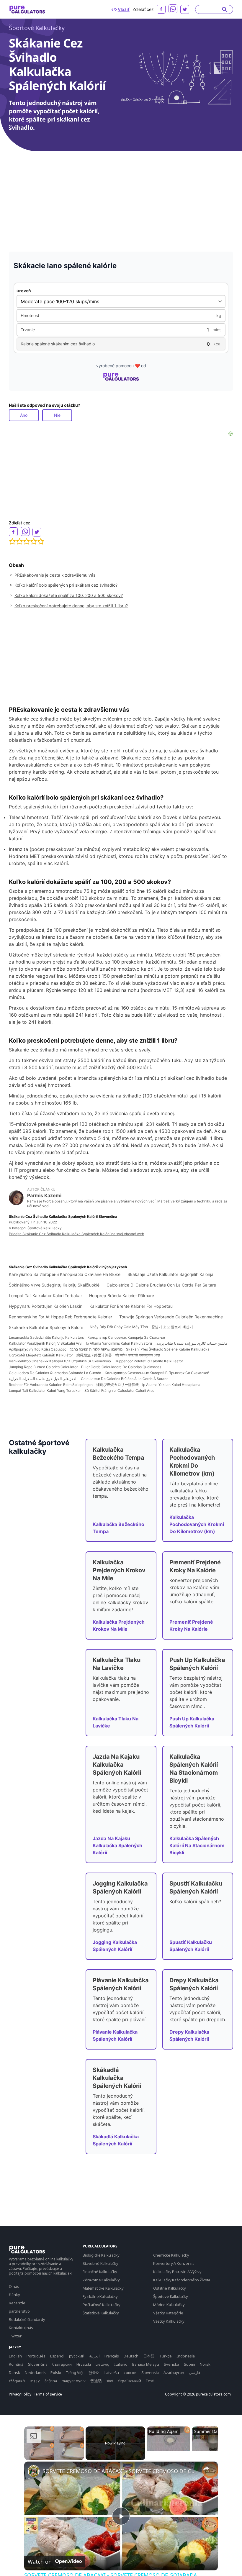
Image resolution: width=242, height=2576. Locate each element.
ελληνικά (17, 2381)
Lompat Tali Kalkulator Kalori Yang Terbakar (45, 1390)
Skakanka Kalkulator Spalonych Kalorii (46, 1327)
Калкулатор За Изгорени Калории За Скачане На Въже (65, 1274)
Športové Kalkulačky (37, 28)
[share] (206, 2468)
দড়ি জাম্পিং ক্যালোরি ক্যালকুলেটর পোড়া (138, 1355)
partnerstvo (19, 2311)
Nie (57, 415)
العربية (94, 2356)
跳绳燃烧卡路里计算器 (94, 1355)
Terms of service (48, 2394)
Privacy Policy (20, 2394)
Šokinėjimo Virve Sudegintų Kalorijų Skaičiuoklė (54, 1285)
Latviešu (112, 2372)
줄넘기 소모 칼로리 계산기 (172, 1327)
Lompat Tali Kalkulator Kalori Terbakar (45, 1296)
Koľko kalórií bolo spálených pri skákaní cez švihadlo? (66, 585)
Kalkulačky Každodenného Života (182, 2280)
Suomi (189, 2364)
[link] (34, 2471)
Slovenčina (38, 2364)
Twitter (15, 2336)
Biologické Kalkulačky (101, 2255)
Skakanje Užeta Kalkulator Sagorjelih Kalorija (170, 1274)
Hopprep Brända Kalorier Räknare (122, 1296)
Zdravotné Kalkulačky (101, 2280)
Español (57, 2356)
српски (130, 2372)
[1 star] (12, 542)
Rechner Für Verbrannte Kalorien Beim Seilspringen (51, 1385)
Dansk (14, 2372)
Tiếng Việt (75, 2372)
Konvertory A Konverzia (174, 2263)
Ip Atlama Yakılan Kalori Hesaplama (171, 1385)
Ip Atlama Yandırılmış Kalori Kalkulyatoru (119, 1343)
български (62, 2364)
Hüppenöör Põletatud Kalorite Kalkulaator (149, 1361)
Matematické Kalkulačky (103, 2288)
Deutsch (131, 2356)
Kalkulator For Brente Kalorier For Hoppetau (131, 1306)
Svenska (171, 2364)
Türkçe (166, 2356)
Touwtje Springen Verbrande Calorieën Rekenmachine (171, 1317)
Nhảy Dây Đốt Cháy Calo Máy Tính (119, 1327)
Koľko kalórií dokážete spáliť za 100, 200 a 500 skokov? (69, 595)
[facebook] (161, 9)
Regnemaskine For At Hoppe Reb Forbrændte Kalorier (60, 1317)
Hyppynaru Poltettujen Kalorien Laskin (46, 1306)
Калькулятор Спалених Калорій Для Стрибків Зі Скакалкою (60, 1361)
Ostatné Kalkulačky (170, 2288)
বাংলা (110, 2381)
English (15, 2356)
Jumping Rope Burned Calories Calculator (43, 1367)
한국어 (94, 2372)
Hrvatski (84, 2364)
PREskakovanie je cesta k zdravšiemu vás (55, 575)
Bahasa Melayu (146, 2364)
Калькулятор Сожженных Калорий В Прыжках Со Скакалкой (157, 1373)
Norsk (205, 2364)
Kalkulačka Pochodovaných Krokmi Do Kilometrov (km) (197, 1524)
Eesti (150, 2381)
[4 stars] (34, 542)
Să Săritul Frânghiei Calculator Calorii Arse (119, 1390)
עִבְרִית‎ (35, 2381)
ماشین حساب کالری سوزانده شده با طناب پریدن (191, 1343)
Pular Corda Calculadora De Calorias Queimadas (121, 1367)
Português (36, 2356)
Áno (24, 415)
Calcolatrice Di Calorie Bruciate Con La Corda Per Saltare (161, 1285)
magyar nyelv (74, 2381)
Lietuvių (103, 2364)
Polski (56, 2372)
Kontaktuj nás (21, 2328)
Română (16, 2364)
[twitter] (185, 9)
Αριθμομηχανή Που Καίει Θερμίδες (37, 1349)
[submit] (225, 9)
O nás (14, 2286)
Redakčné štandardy (27, 2319)
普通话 (96, 2381)
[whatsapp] (173, 9)
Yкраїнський (129, 2381)
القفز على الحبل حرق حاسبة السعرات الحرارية (43, 1379)
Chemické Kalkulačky (171, 2255)
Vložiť (124, 9)
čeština (51, 2381)
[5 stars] (41, 542)
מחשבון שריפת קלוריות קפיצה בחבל (96, 1349)
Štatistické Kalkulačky (101, 2313)
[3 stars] (27, 542)
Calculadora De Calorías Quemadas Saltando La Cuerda (55, 1373)
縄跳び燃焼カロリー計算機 (117, 1385)
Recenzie (17, 2303)
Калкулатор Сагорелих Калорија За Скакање (126, 1337)
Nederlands (35, 2372)
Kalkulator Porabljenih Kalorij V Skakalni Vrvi (46, 1343)
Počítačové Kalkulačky (102, 2305)
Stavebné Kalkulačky (100, 2263)
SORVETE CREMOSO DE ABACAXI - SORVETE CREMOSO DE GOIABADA (120, 2471)
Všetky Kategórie (168, 2313)
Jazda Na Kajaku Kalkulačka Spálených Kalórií (117, 1845)
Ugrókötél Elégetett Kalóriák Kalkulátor (41, 1355)
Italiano (121, 2364)
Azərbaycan (174, 2372)
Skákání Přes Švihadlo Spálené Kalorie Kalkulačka (168, 1349)
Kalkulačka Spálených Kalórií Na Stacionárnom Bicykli (197, 1845)
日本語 (149, 2356)
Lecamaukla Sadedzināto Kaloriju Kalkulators (46, 1337)
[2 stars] (19, 542)
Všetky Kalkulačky (169, 2321)
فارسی (194, 2372)
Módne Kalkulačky (169, 2305)
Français (112, 2356)
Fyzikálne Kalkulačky (100, 2296)
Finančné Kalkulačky (100, 2272)
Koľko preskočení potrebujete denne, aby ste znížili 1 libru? (71, 606)
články (14, 2295)
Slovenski (150, 2372)
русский (77, 2356)
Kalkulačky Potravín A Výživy (177, 2272)
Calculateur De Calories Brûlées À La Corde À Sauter (124, 1379)
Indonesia (186, 2356)
